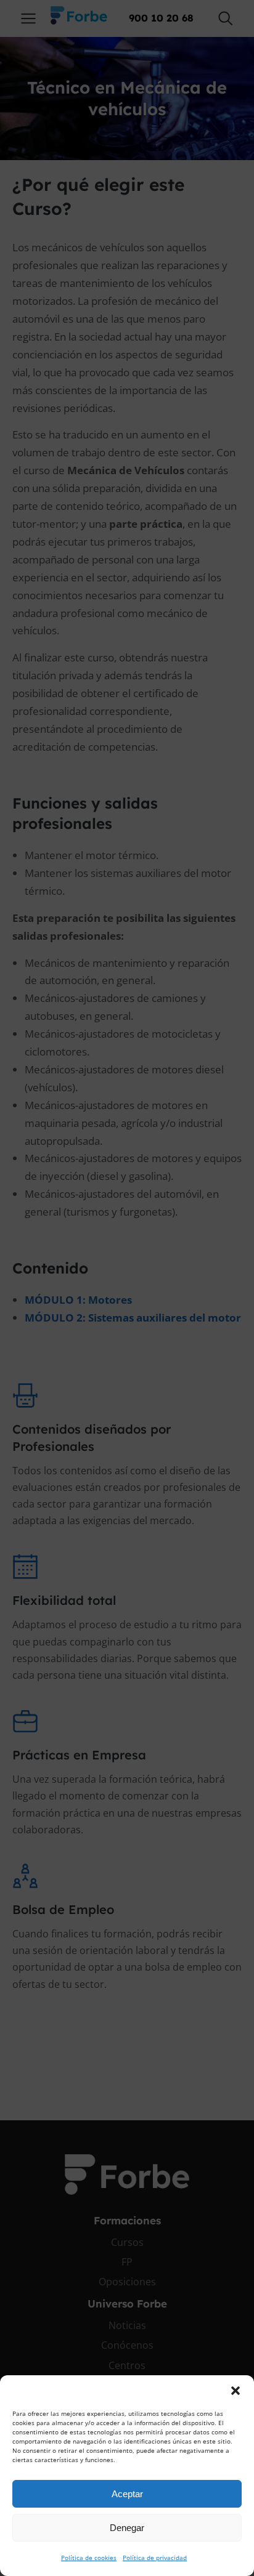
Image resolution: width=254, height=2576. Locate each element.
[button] (236, 2391)
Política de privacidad (155, 2558)
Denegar (127, 2528)
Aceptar (127, 2494)
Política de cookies (89, 2558)
